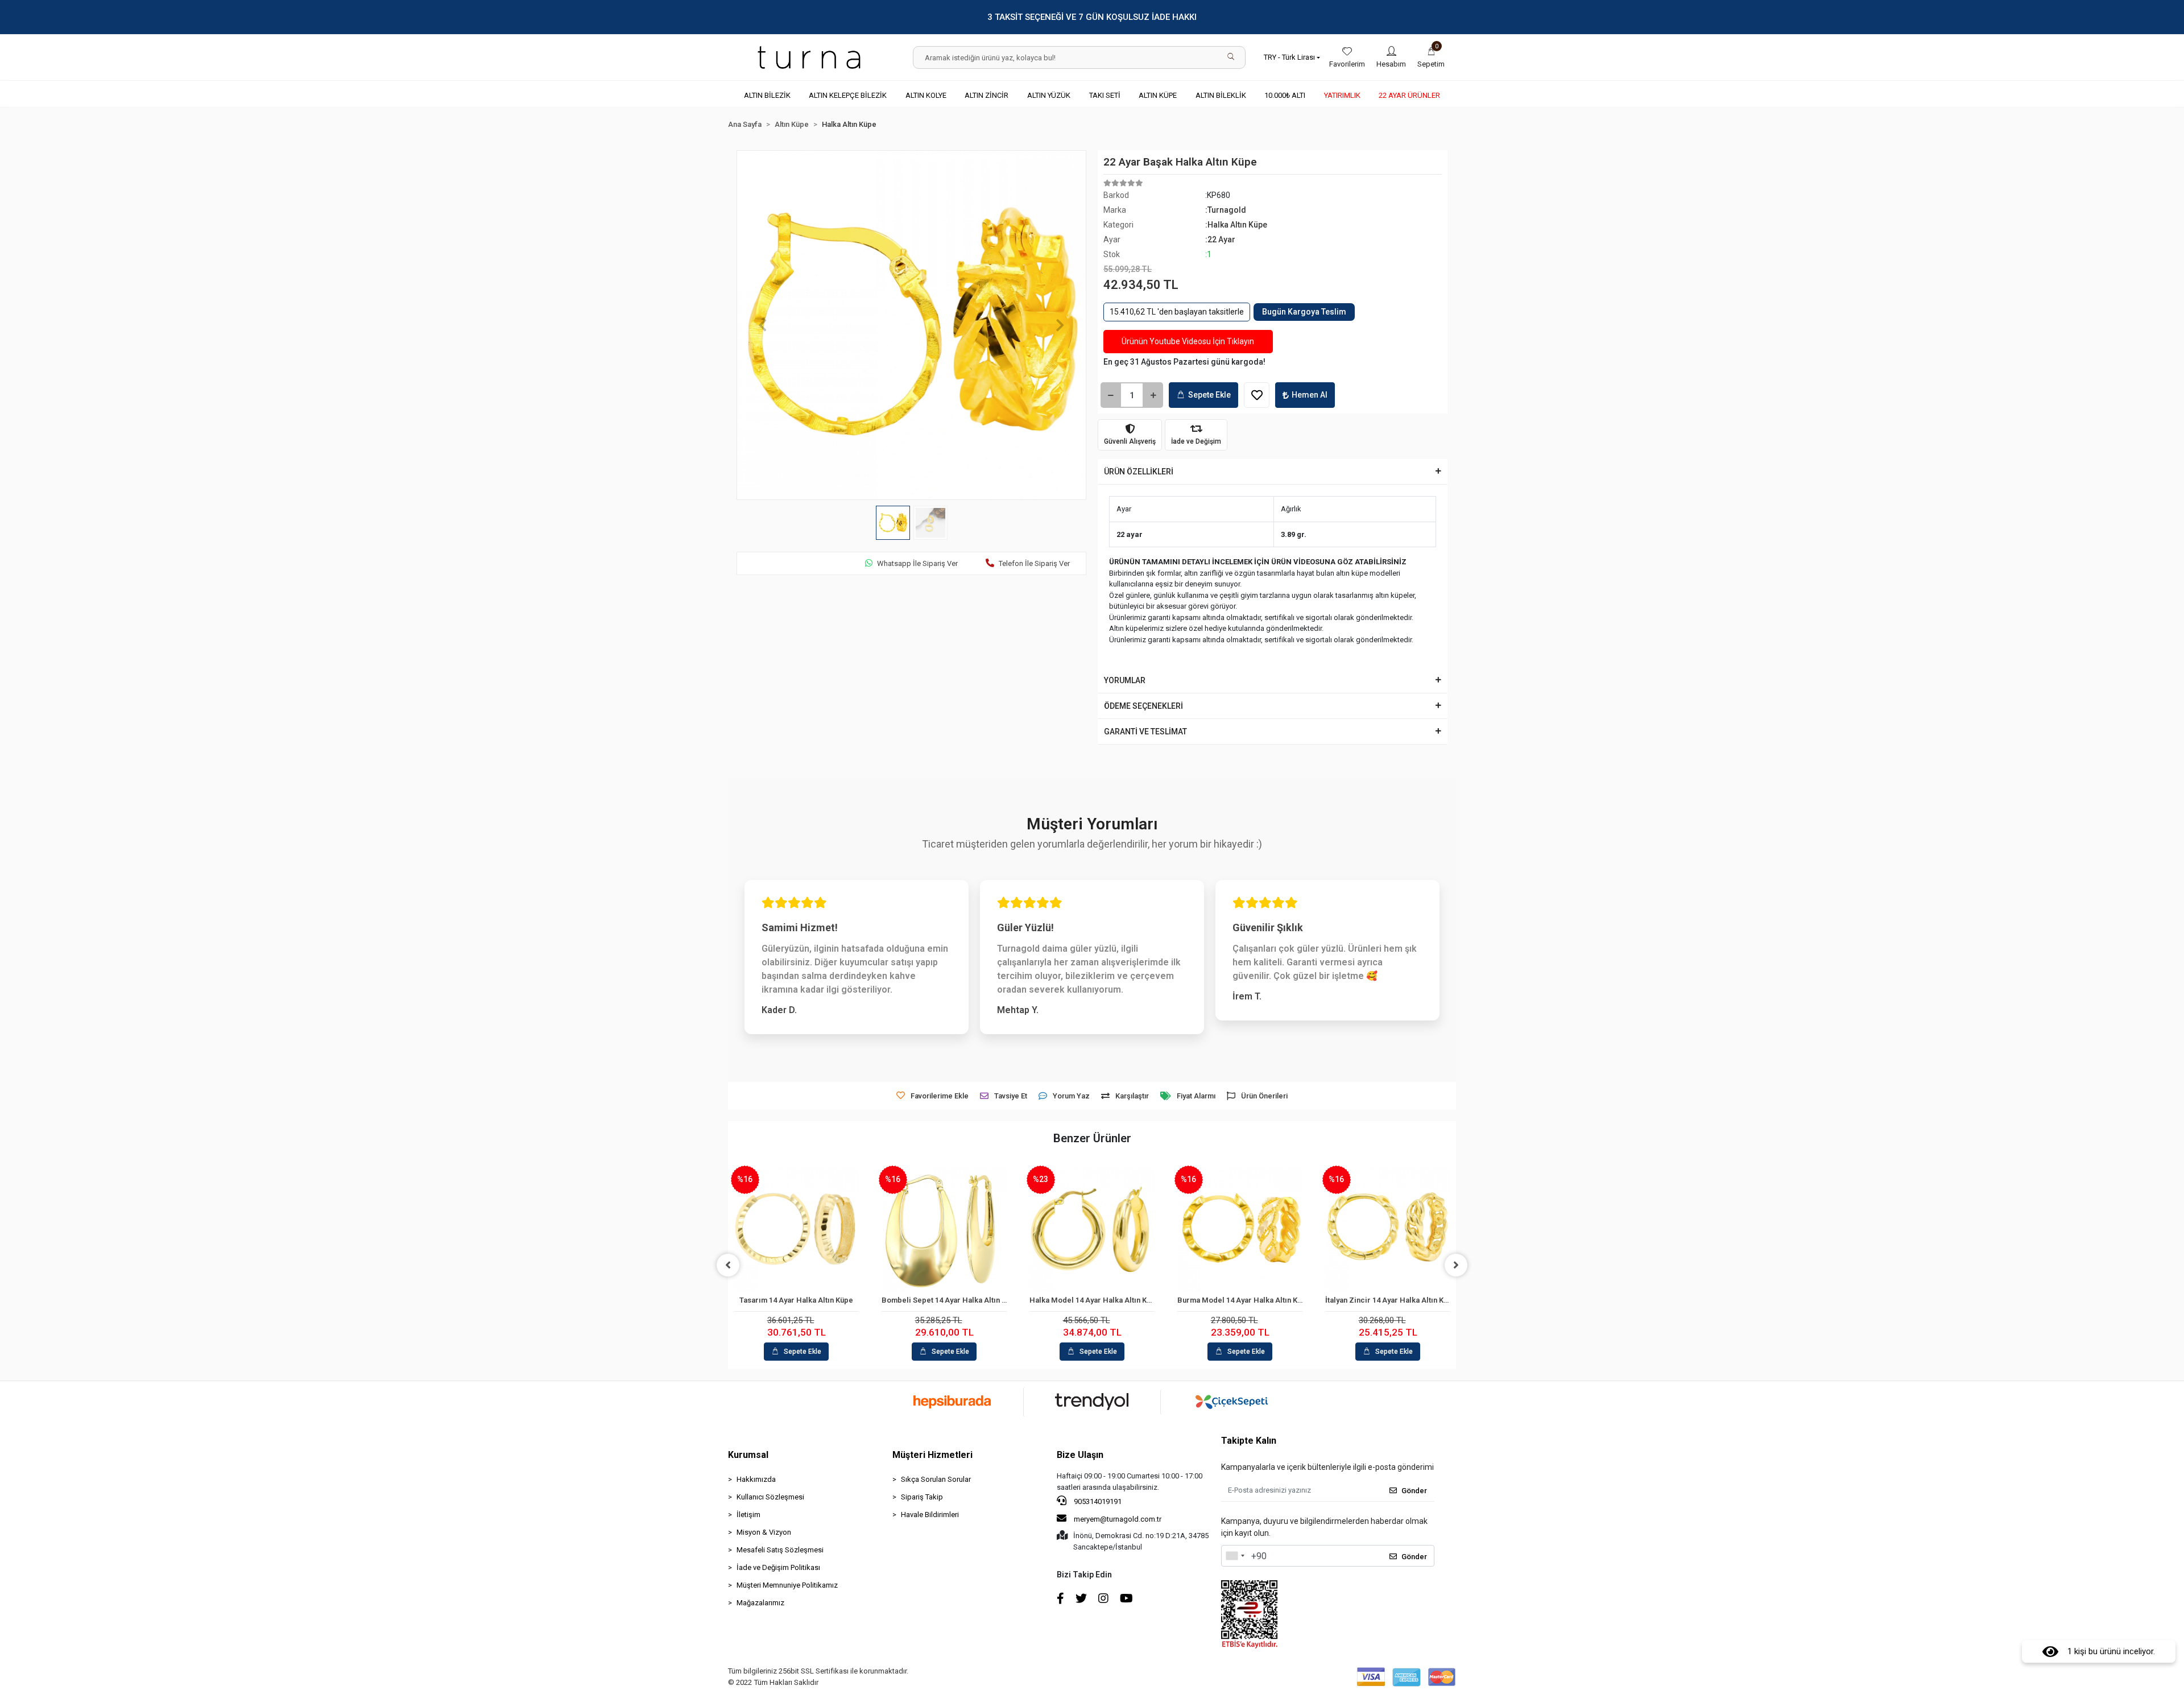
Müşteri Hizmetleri (932, 1455)
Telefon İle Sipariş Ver (1034, 563)
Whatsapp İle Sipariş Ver (917, 563)
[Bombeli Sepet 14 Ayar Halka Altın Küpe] (944, 1229)
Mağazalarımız (760, 1603)
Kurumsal (748, 1455)
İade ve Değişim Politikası (778, 1567)
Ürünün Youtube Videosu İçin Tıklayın (1188, 341)
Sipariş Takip (922, 1497)
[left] (728, 1265)
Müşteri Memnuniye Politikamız (787, 1585)
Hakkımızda (756, 1479)
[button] (1431, 57)
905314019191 (1097, 1501)
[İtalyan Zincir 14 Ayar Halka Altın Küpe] (1388, 1229)
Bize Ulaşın (1080, 1455)
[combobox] (1235, 1556)
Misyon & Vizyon (764, 1532)
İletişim (748, 1515)
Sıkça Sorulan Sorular (936, 1479)
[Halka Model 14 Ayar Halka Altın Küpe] (1092, 1229)
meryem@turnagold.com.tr (1118, 1519)
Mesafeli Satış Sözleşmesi (780, 1550)
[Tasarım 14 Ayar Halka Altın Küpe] (796, 1229)
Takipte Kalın (1249, 1441)
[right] (1456, 1265)
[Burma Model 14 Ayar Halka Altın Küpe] (1240, 1229)
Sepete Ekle (1209, 395)
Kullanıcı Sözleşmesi (770, 1497)
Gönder (1414, 1491)
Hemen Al (1310, 395)
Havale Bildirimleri (930, 1515)
